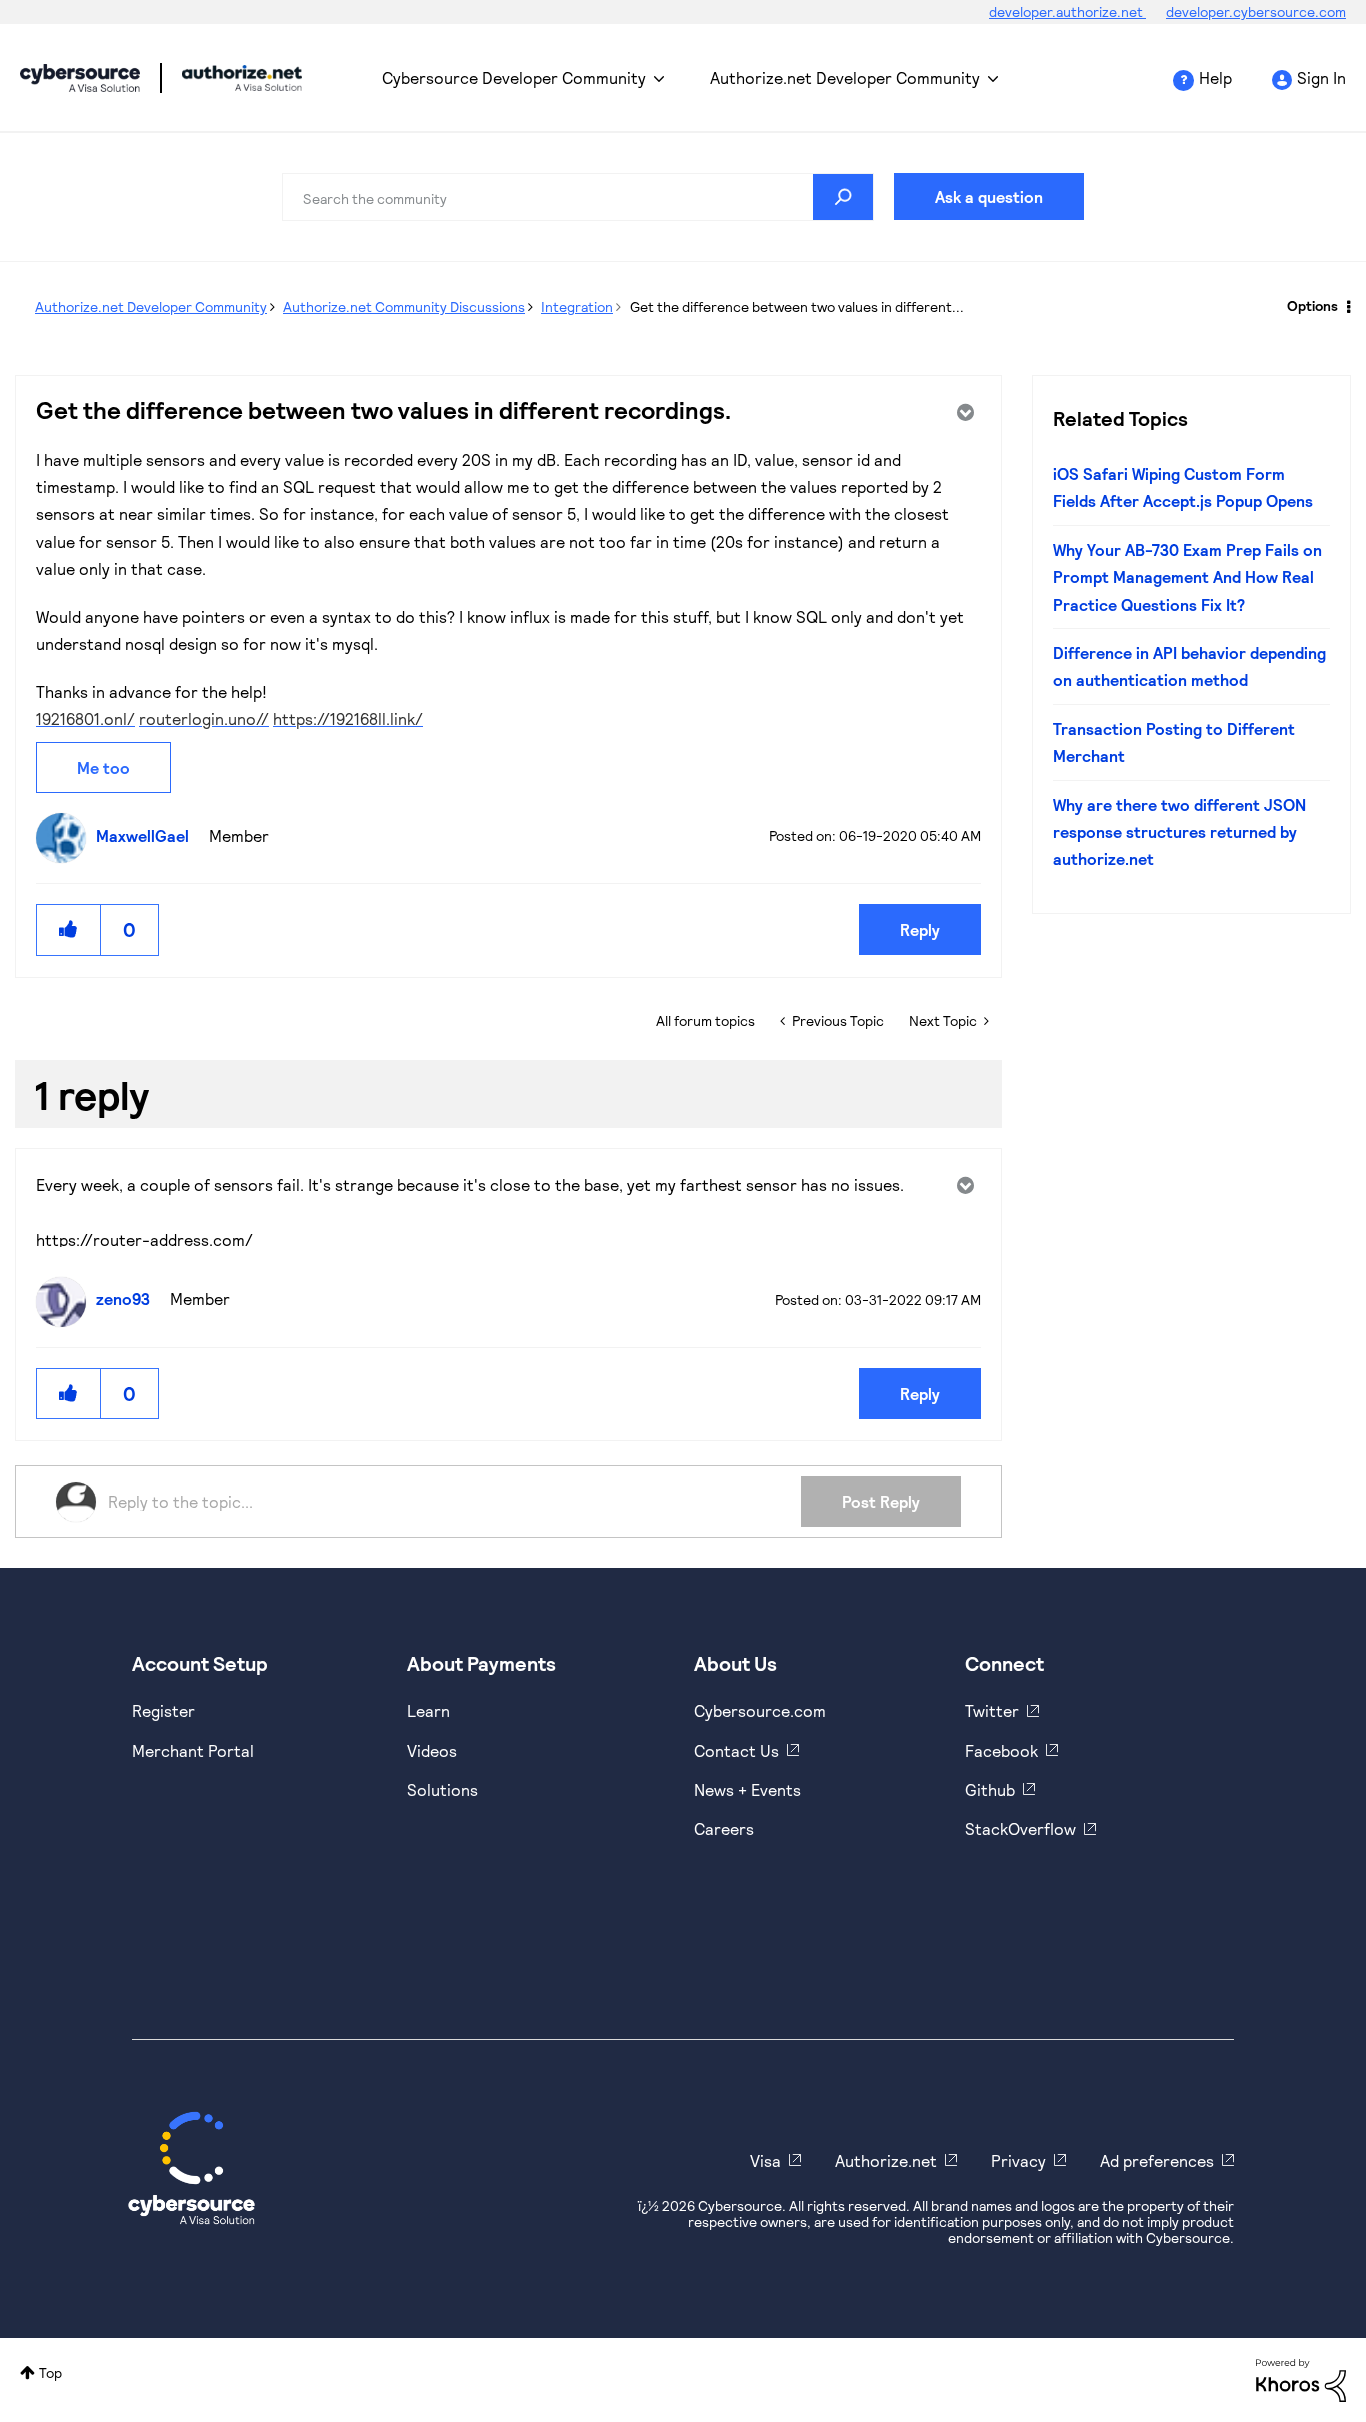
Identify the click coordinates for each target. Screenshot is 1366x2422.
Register (163, 1710)
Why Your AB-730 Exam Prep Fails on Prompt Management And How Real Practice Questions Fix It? (1187, 577)
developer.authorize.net (1067, 11)
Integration (577, 306)
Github (990, 1789)
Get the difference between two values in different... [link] (797, 306)
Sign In (1321, 77)
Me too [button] (103, 767)
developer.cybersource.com (1256, 11)
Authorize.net (886, 2160)
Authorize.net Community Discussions (404, 306)
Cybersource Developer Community (80, 78)
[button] (69, 929)
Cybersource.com (760, 1710)
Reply (920, 929)
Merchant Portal (193, 1750)
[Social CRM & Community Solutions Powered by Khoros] (1301, 2378)
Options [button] (1312, 305)
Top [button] (50, 2372)
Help (1215, 77)
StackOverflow (1020, 1828)
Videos (432, 1750)
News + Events (747, 1789)
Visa (765, 2160)
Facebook (1001, 1750)
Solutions (442, 1789)
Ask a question (989, 196)
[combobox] (578, 197)
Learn (428, 1710)
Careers (724, 1828)
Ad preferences (1157, 2160)
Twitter (992, 1710)
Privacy (1018, 2160)
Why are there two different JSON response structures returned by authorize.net (1179, 832)
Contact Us (736, 1750)
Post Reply (881, 1501)
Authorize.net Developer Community (845, 77)
